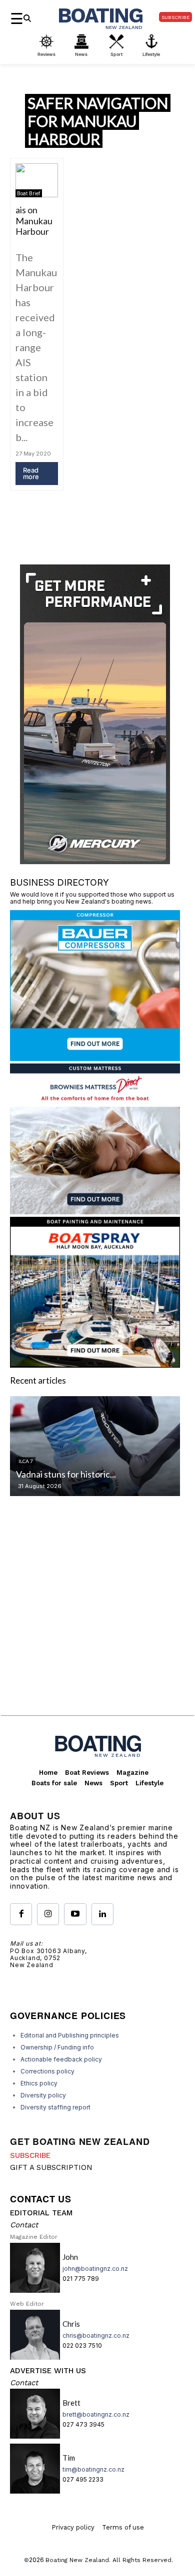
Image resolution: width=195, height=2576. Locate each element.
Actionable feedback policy (61, 2059)
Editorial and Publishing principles (70, 2035)
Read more (31, 473)
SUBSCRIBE (30, 2155)
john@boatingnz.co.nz (95, 2269)
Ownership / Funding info (57, 2047)
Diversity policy (43, 2095)
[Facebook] (21, 1914)
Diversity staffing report (55, 2107)
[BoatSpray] (95, 1364)
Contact (24, 2225)
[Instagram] (48, 1914)
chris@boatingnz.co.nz (96, 2335)
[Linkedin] (102, 1914)
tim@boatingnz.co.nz (93, 2469)
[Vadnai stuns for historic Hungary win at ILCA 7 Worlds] (95, 1446)
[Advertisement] (97, 1614)
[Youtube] (75, 1914)
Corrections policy (47, 2071)
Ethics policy (39, 2083)
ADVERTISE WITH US (48, 2371)
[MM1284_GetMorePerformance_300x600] (95, 861)
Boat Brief (29, 193)
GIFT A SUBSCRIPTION (51, 2167)
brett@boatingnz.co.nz (96, 2414)
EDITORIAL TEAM (41, 2213)
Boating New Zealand (77, 2560)
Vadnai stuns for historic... (66, 1474)
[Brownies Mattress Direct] (95, 1211)
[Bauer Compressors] (95, 1058)
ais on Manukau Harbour (34, 221)
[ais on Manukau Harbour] (37, 180)
